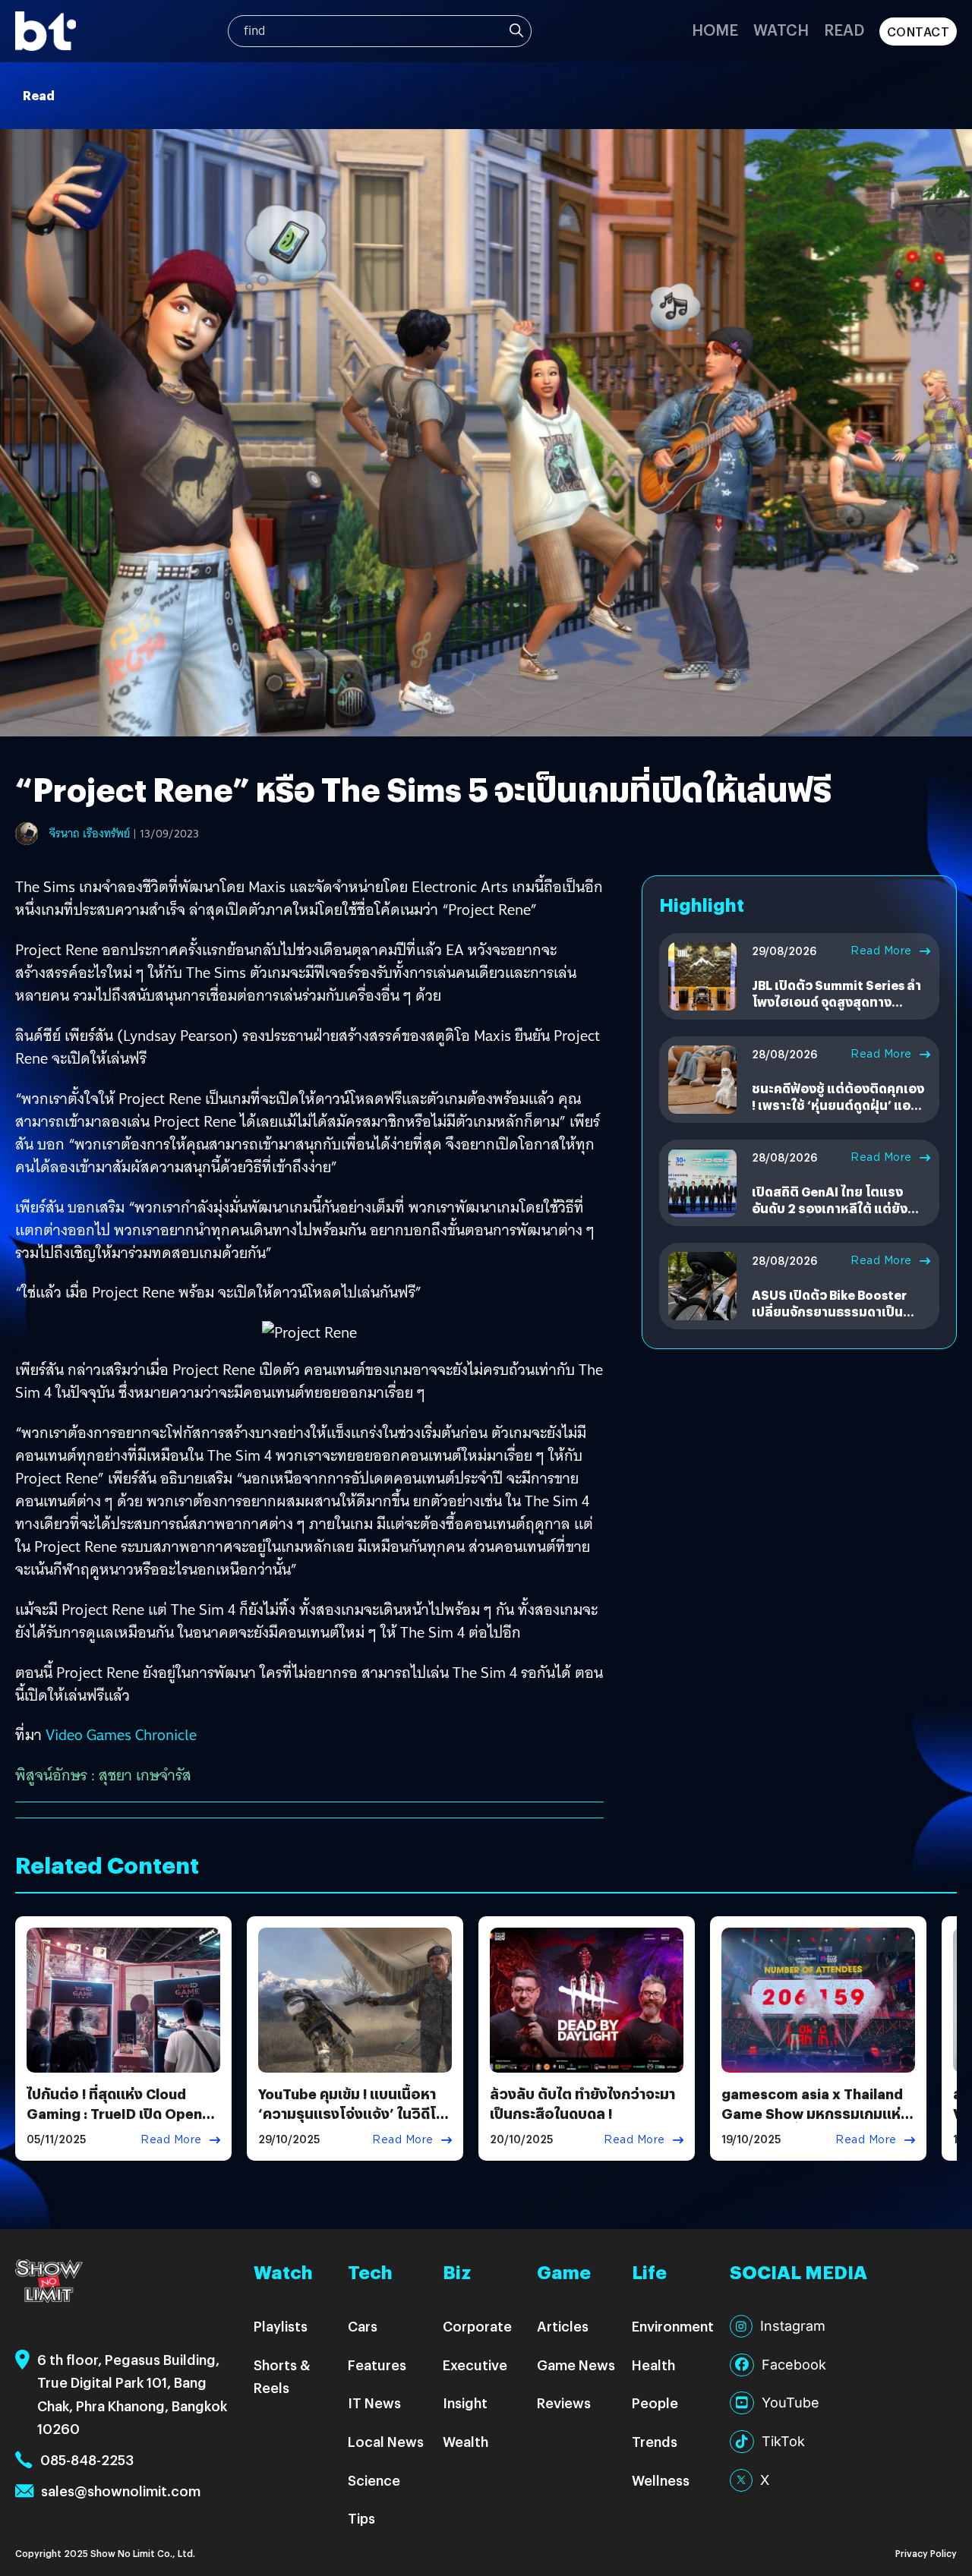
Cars (363, 2326)
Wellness (661, 2480)
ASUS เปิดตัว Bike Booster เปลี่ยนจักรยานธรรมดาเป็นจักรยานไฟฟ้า (829, 1312)
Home (715, 29)
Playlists (281, 2326)
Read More (881, 951)
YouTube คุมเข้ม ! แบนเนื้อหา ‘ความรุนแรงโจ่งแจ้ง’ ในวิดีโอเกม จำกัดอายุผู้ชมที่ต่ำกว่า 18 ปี (354, 2113)
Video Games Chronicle (121, 1735)
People (655, 2403)
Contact (918, 32)
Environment (673, 2326)
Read (844, 29)
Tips (361, 2518)
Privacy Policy (926, 2553)
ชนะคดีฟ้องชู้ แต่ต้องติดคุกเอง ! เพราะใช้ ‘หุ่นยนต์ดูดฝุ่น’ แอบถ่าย (838, 1105)
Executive (475, 2365)
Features (377, 2365)
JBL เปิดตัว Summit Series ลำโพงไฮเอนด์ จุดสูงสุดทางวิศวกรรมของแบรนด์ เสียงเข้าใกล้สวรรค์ (837, 1011)
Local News (386, 2441)
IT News (374, 2403)
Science (374, 2480)
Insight (465, 2403)
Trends (655, 2441)
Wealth (465, 2441)
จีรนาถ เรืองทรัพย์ (90, 834)
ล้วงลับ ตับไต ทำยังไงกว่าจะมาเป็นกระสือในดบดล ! (582, 2103)
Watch (781, 29)
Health (653, 2365)
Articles (563, 2326)
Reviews (564, 2403)
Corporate (477, 2326)
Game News (576, 2365)
